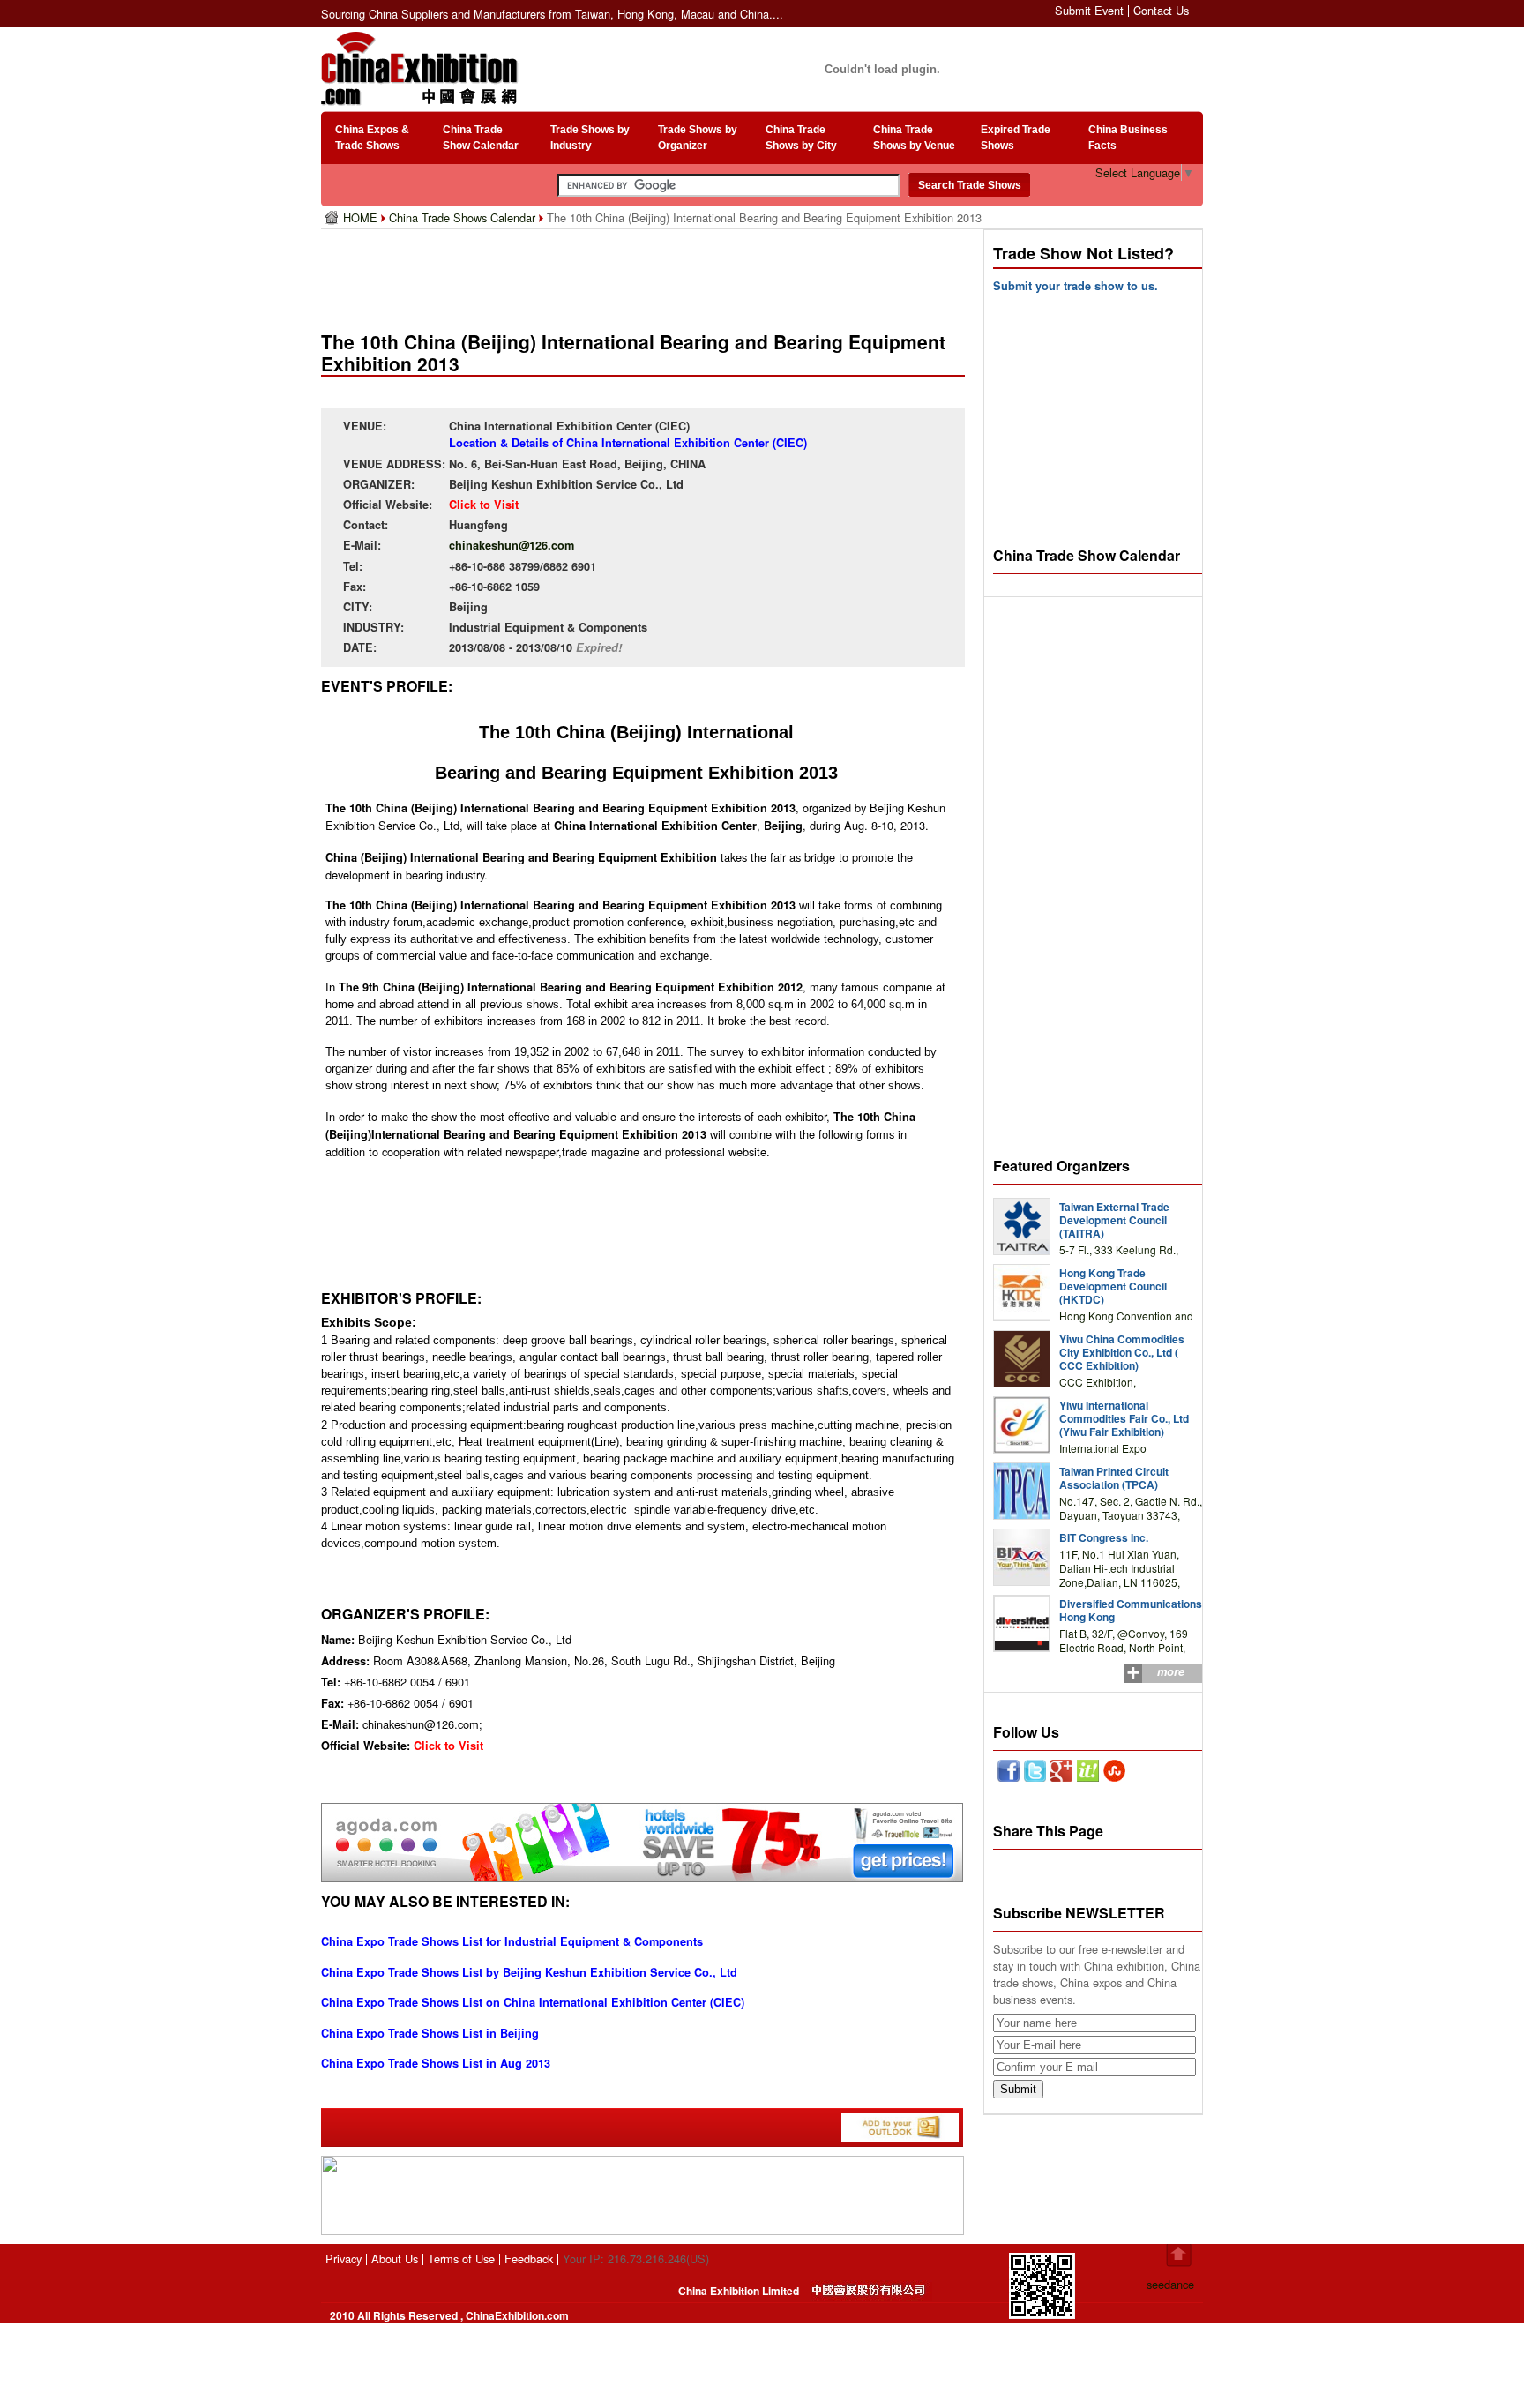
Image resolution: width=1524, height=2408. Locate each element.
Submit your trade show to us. (1076, 286)
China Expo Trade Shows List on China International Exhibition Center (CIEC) (533, 2002)
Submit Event (1089, 10)
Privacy (344, 2258)
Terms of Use (461, 2258)
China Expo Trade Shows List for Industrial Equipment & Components (512, 1941)
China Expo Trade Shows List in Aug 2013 (436, 2063)
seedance (1170, 2284)
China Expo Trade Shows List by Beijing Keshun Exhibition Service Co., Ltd (529, 1972)
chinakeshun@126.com (512, 545)
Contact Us (1161, 10)
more (1171, 1671)
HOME (362, 217)
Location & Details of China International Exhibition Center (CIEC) (628, 443)
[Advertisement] (646, 273)
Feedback (529, 2258)
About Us (395, 2258)
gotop (1179, 2255)
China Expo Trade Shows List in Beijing (430, 2033)
